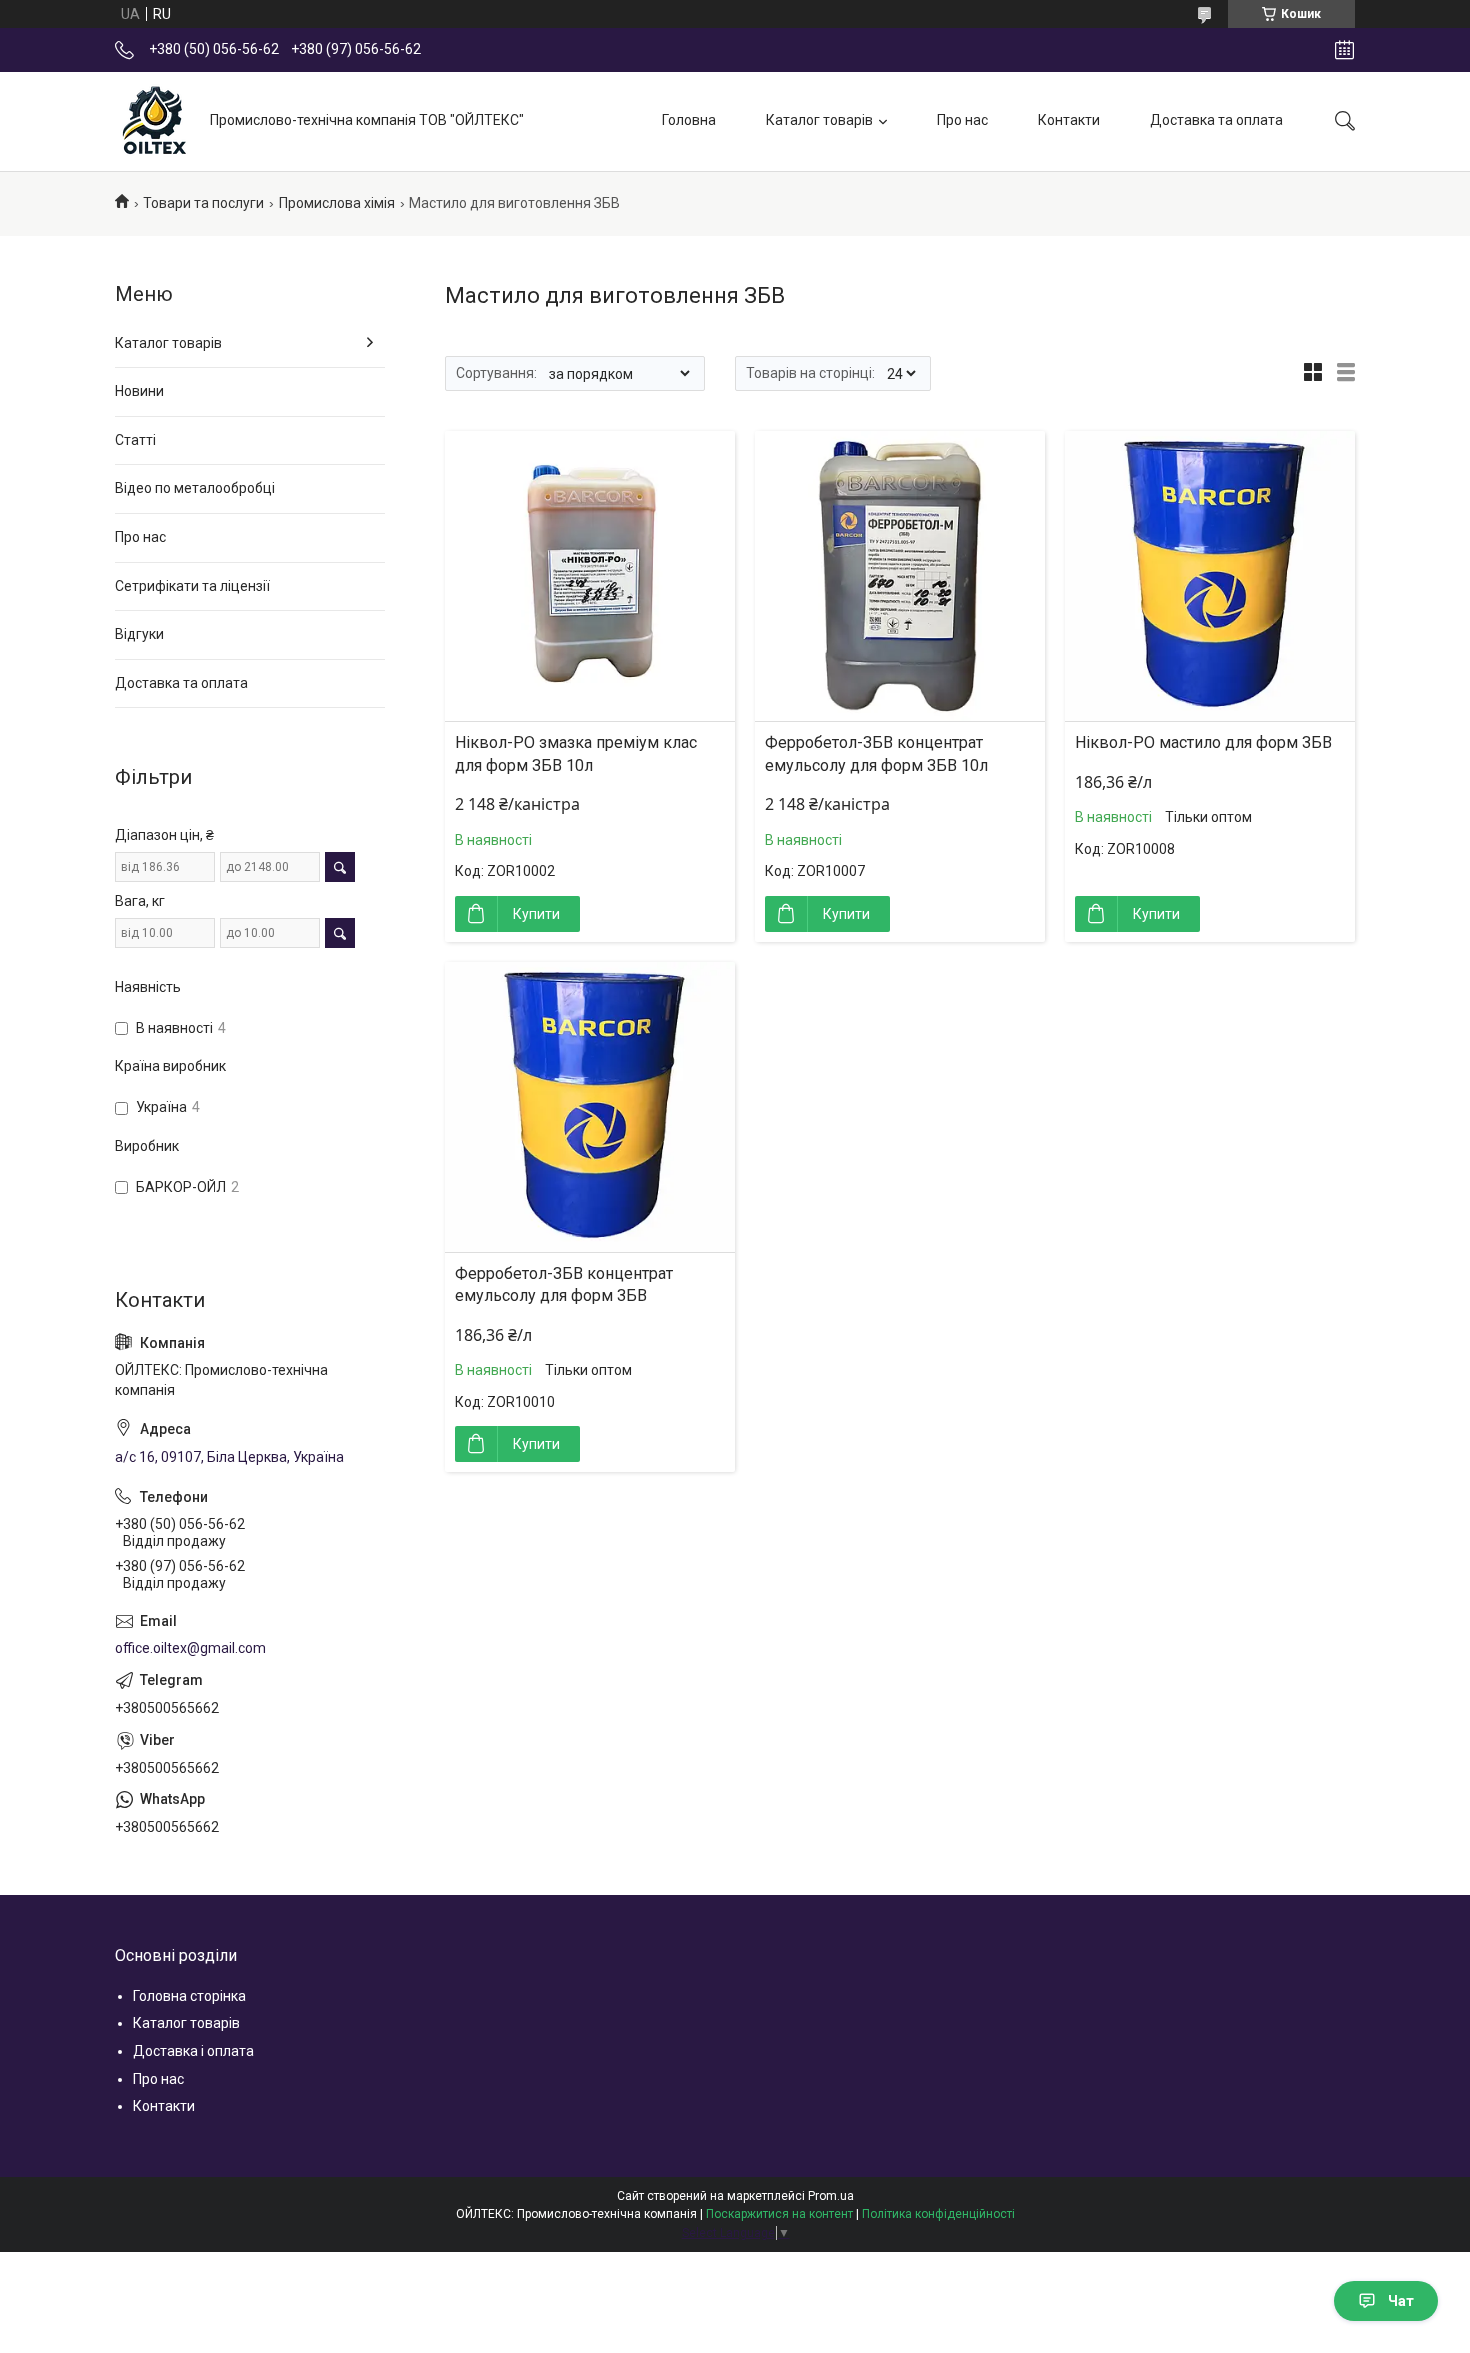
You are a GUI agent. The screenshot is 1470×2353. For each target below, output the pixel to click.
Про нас (962, 120)
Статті (135, 440)
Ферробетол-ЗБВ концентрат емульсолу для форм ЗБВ (564, 1284)
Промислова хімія (337, 203)
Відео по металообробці (195, 488)
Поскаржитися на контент (779, 2214)
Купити (536, 914)
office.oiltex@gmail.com (190, 1648)
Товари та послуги (203, 203)
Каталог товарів (819, 120)
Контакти (1069, 120)
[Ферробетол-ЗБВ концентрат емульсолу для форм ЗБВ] (590, 1107)
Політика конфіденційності (938, 2214)
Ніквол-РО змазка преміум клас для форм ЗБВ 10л (576, 753)
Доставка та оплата (1216, 120)
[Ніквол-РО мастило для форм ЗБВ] (1210, 576)
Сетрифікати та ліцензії (192, 586)
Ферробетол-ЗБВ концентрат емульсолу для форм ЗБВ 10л (876, 753)
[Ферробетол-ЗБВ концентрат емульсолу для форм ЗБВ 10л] (900, 576)
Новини (139, 391)
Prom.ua (831, 2196)
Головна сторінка (189, 1996)
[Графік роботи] (1344, 50)
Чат (1401, 2301)
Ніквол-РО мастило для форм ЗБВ (1203, 742)
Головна (689, 120)
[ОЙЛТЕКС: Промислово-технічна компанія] (155, 121)
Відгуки (139, 634)
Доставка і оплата (193, 2051)
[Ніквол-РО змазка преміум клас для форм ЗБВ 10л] (590, 576)
